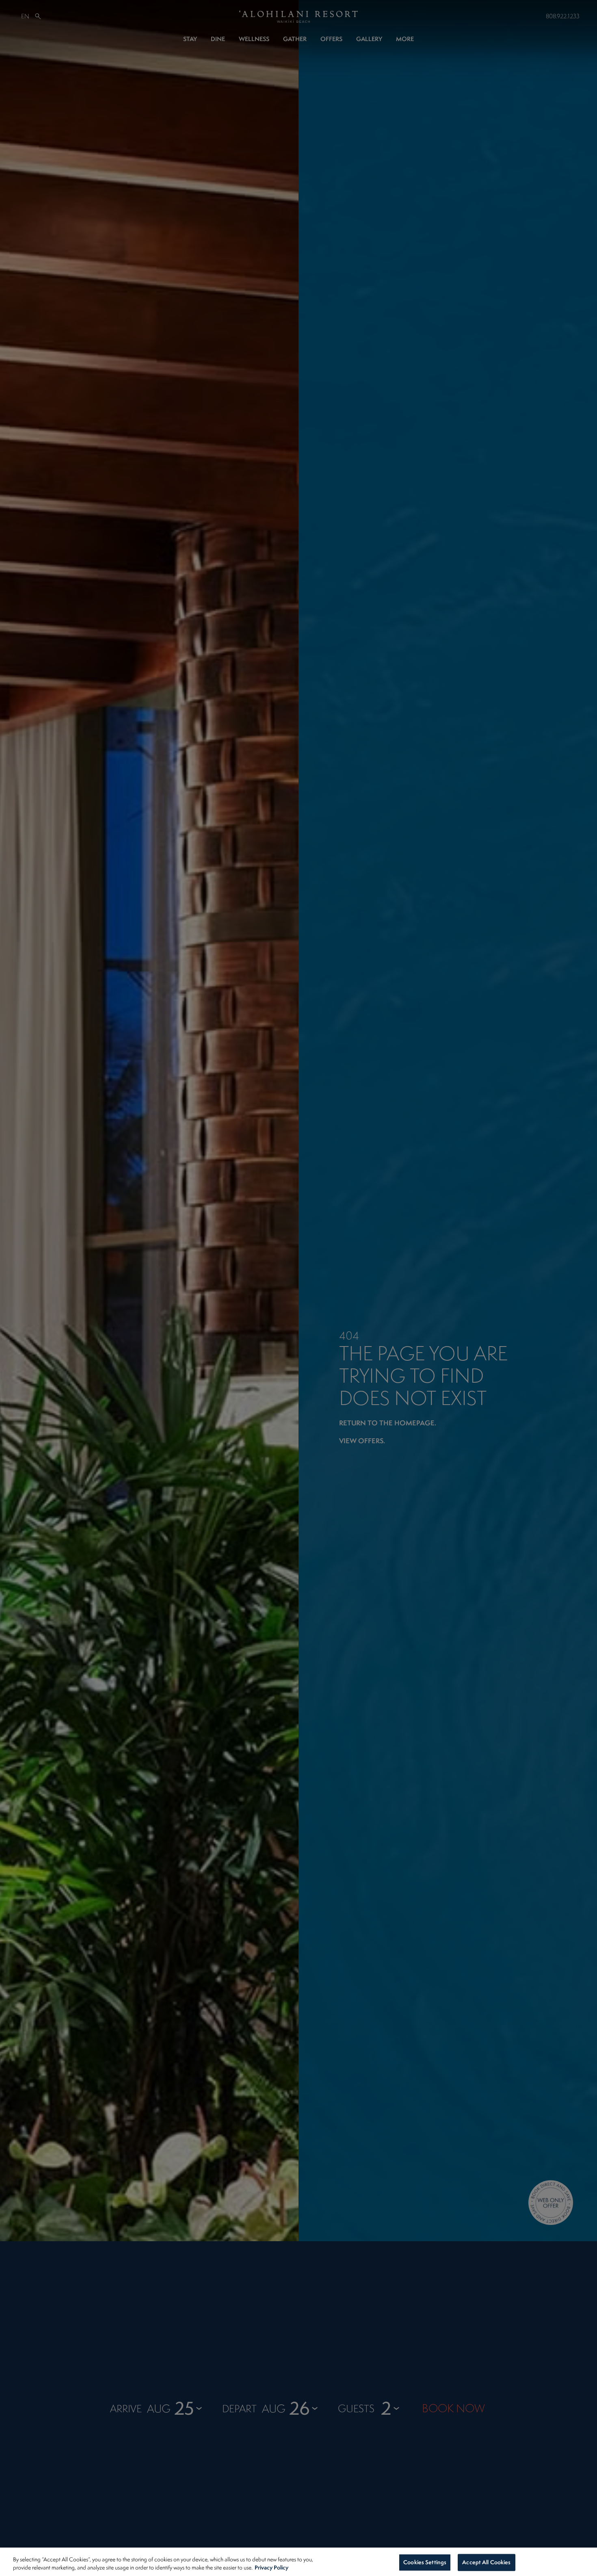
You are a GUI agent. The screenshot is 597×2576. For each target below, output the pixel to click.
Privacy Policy (271, 2567)
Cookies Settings (425, 2562)
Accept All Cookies (486, 2562)
